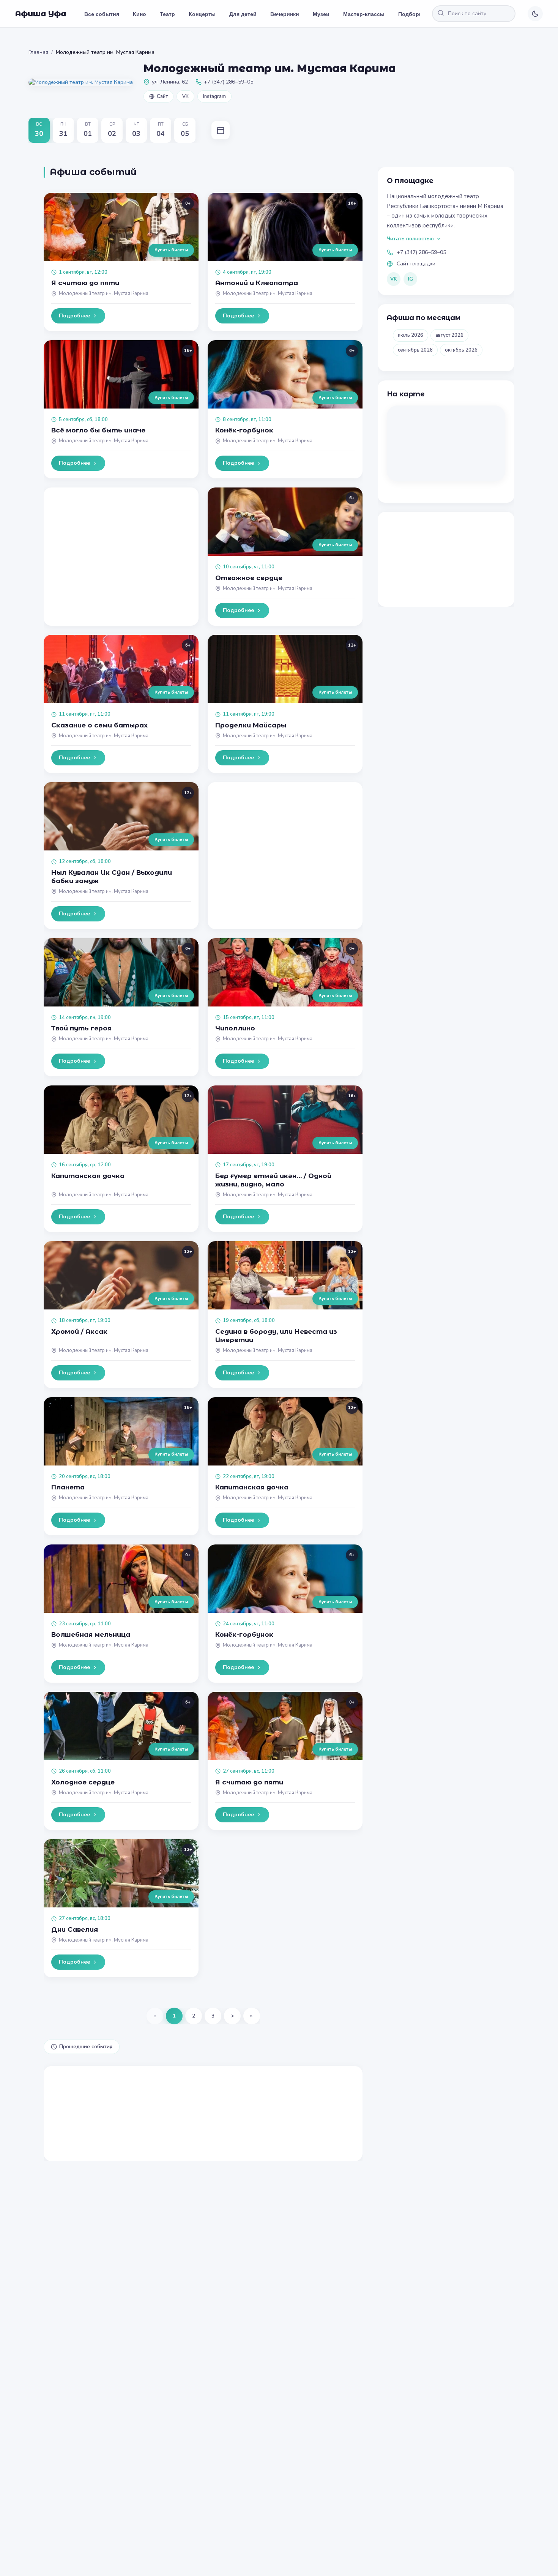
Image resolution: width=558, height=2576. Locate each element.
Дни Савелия (75, 1929)
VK (185, 96)
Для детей (243, 14)
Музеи (321, 14)
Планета (68, 1487)
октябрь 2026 (461, 350)
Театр (167, 14)
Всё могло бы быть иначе (98, 430)
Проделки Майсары (251, 725)
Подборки (412, 14)
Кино (139, 14)
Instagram (214, 96)
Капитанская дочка (88, 1176)
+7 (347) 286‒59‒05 (421, 252)
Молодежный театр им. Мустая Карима (104, 293)
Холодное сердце (83, 1782)
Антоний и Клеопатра (257, 283)
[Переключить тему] (535, 14)
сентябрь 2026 (415, 350)
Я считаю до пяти (85, 283)
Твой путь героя (81, 1028)
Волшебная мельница (91, 1634)
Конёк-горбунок (244, 430)
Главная (38, 52)
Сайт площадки (416, 264)
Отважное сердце (249, 578)
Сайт (162, 96)
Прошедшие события (86, 2047)
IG (410, 279)
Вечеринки (285, 14)
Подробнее (74, 316)
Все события (102, 14)
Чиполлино (235, 1028)
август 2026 (449, 335)
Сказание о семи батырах (99, 725)
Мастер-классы (364, 14)
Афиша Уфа (41, 14)
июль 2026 (411, 335)
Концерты (202, 14)
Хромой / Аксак (79, 1331)
